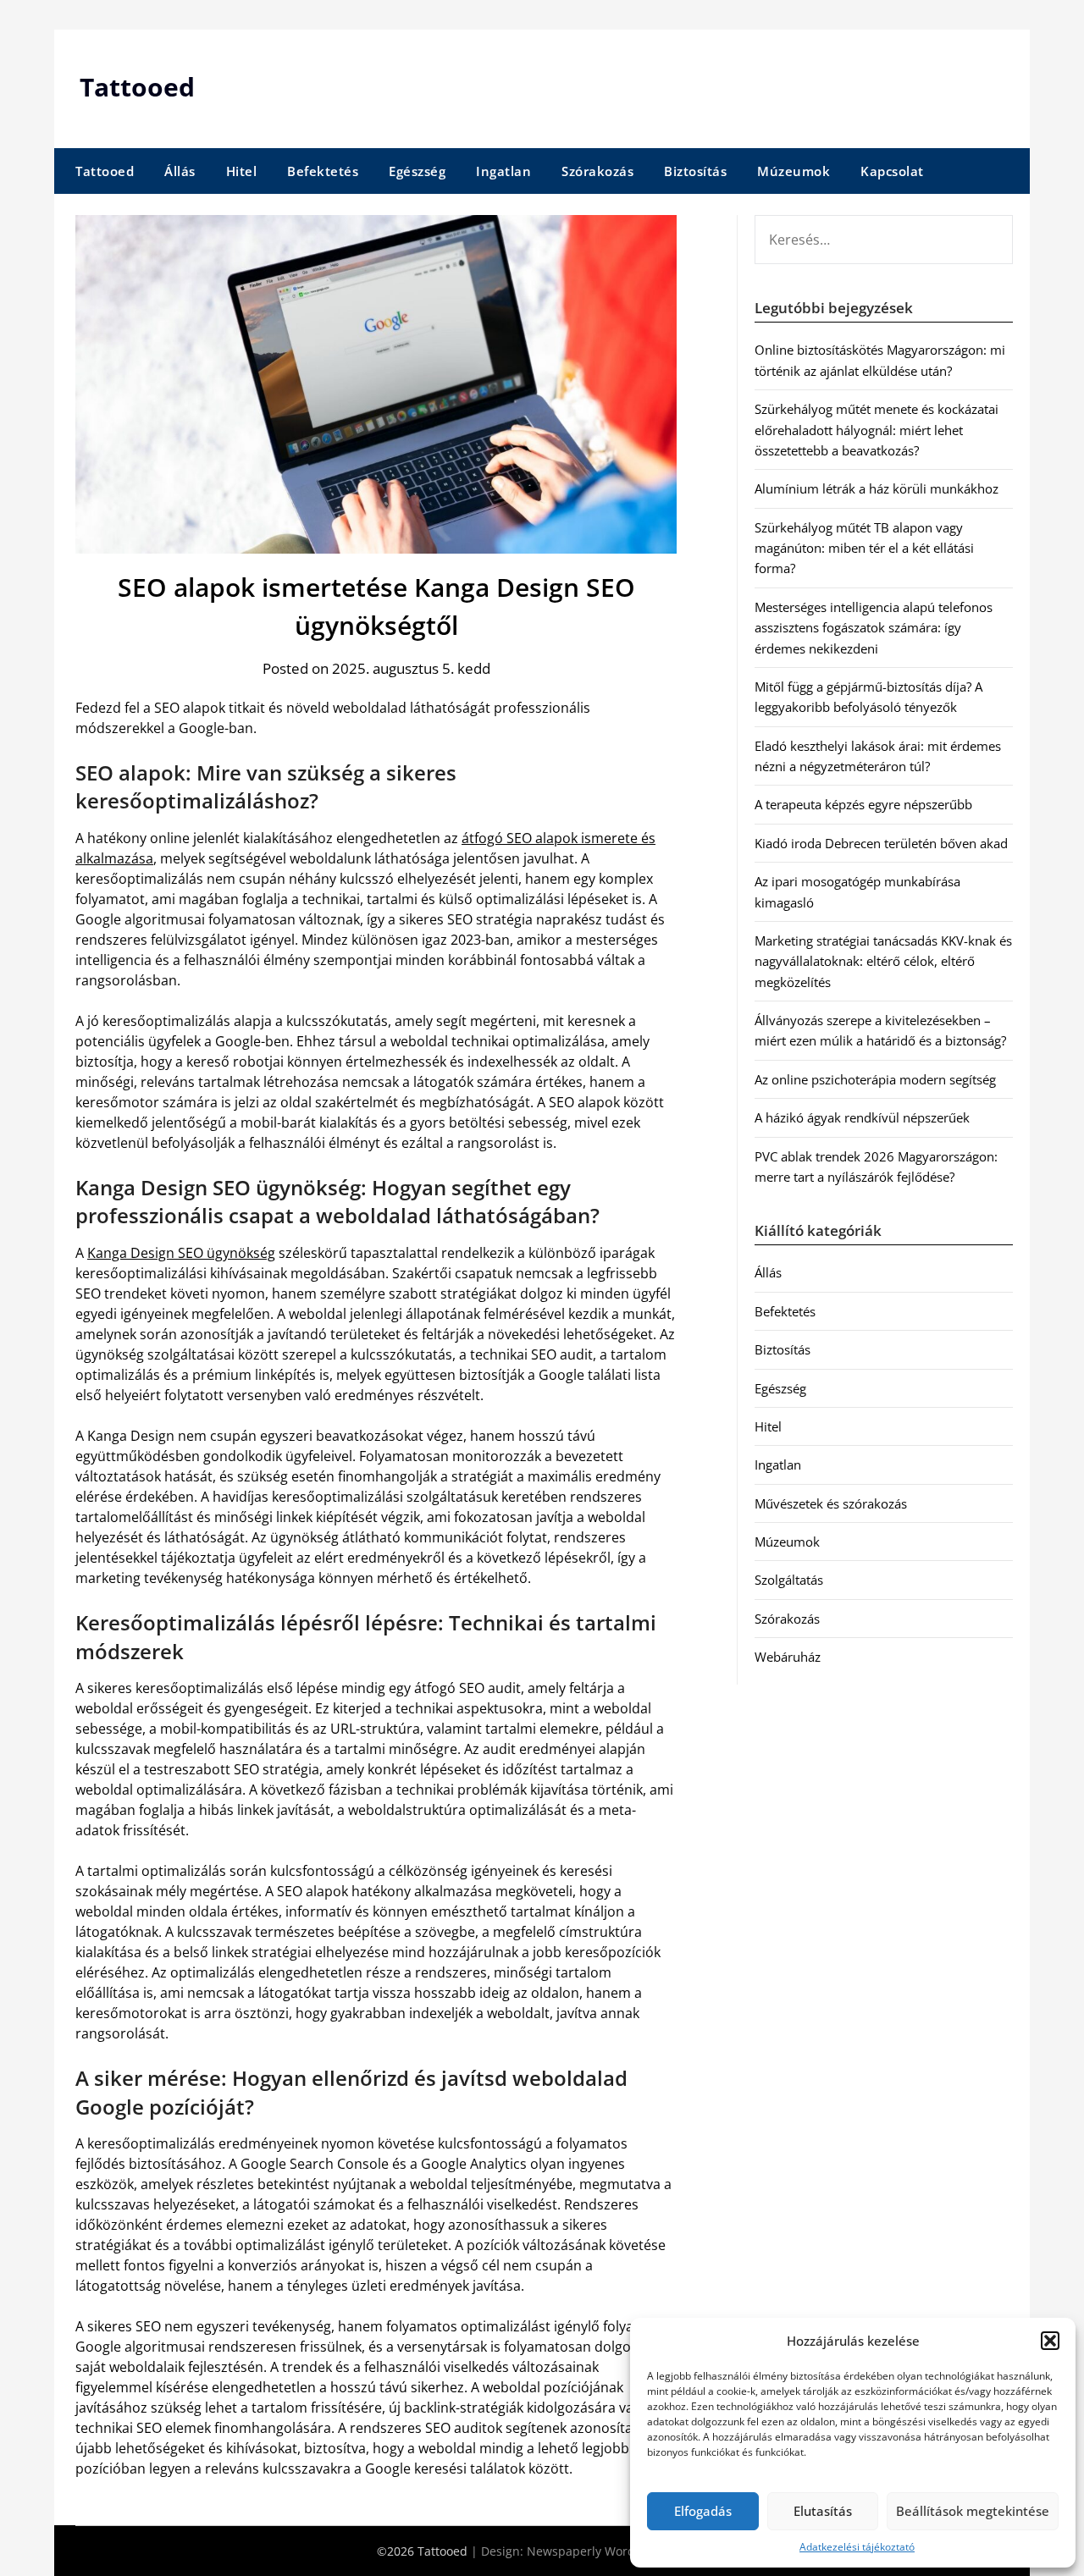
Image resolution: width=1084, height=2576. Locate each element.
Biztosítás (695, 171)
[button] (1050, 2341)
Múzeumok (794, 171)
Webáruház (788, 1657)
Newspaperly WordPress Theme (617, 2551)
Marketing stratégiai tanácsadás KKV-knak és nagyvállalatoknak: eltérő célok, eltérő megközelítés (883, 961)
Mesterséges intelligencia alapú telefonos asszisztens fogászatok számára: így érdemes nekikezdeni (874, 628)
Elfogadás (703, 2511)
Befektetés (323, 171)
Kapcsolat (892, 171)
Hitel (242, 171)
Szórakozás (597, 171)
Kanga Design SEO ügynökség (181, 1253)
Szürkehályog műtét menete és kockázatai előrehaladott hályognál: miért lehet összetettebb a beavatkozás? (877, 430)
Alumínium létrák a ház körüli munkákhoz (877, 488)
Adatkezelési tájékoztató (857, 2547)
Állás (180, 171)
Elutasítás (823, 2511)
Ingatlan (503, 171)
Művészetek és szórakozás (831, 1503)
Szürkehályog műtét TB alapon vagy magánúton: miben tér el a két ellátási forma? (864, 548)
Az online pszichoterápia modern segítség (875, 1079)
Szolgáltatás (789, 1580)
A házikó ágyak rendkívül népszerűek (862, 1117)
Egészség (417, 171)
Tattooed (137, 87)
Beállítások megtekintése (973, 2511)
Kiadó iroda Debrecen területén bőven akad (881, 843)
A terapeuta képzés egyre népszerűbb (863, 804)
